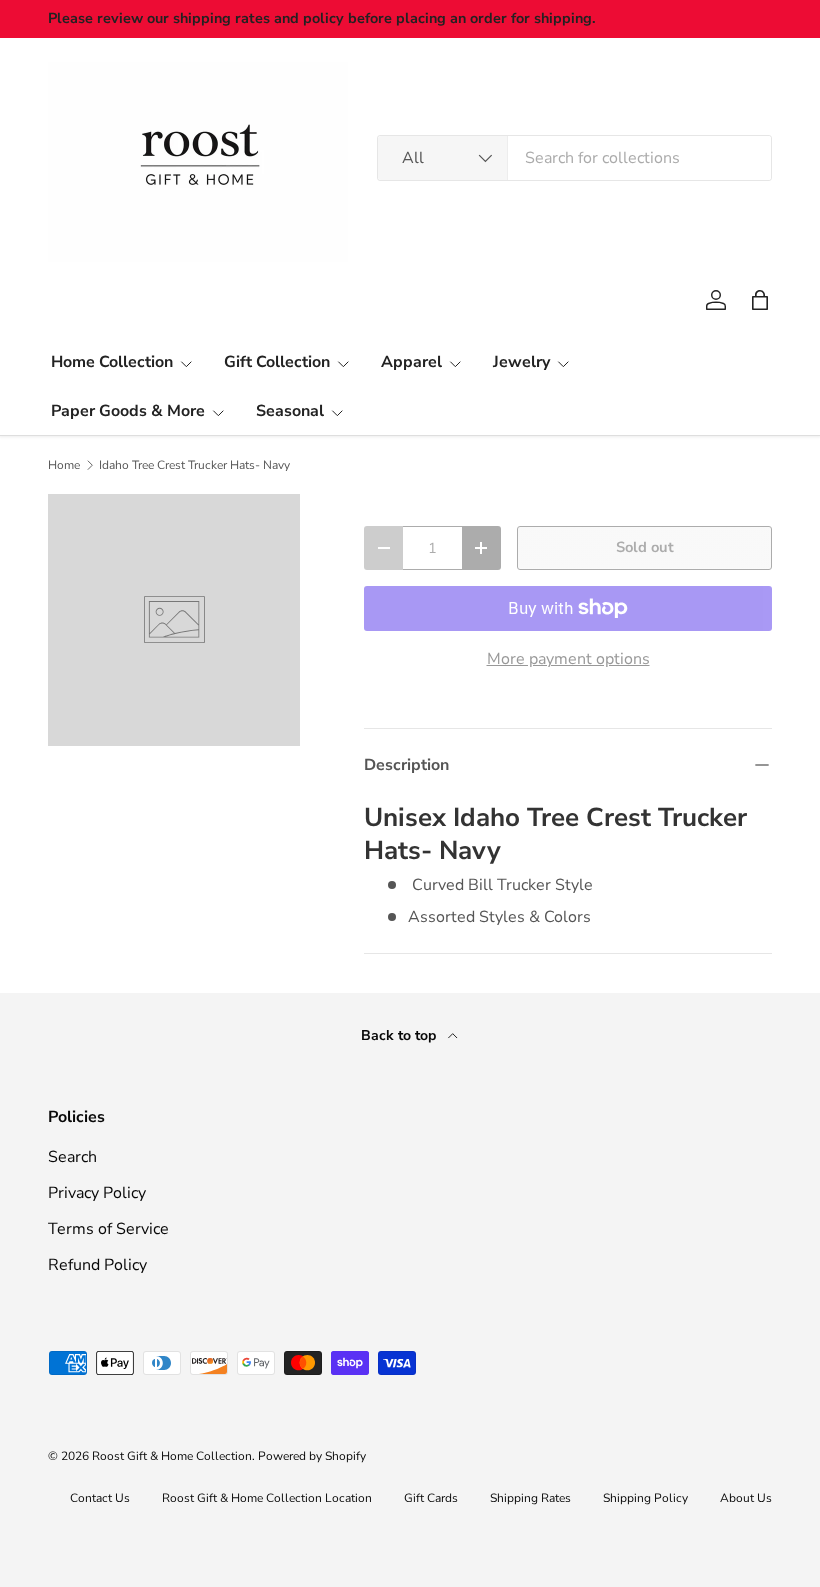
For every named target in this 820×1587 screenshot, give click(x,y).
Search (72, 1157)
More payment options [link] (568, 659)
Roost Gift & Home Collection (172, 1456)
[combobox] (574, 158)
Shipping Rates (530, 1498)
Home (64, 465)
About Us (746, 1498)
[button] (760, 300)
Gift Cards (431, 1498)
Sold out (645, 547)
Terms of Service (108, 1229)
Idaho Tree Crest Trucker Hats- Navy (194, 465)
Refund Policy (97, 1265)
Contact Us (100, 1498)
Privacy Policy (97, 1193)
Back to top (400, 1035)
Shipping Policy (645, 1498)
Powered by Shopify (312, 1456)
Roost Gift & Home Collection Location (267, 1498)
